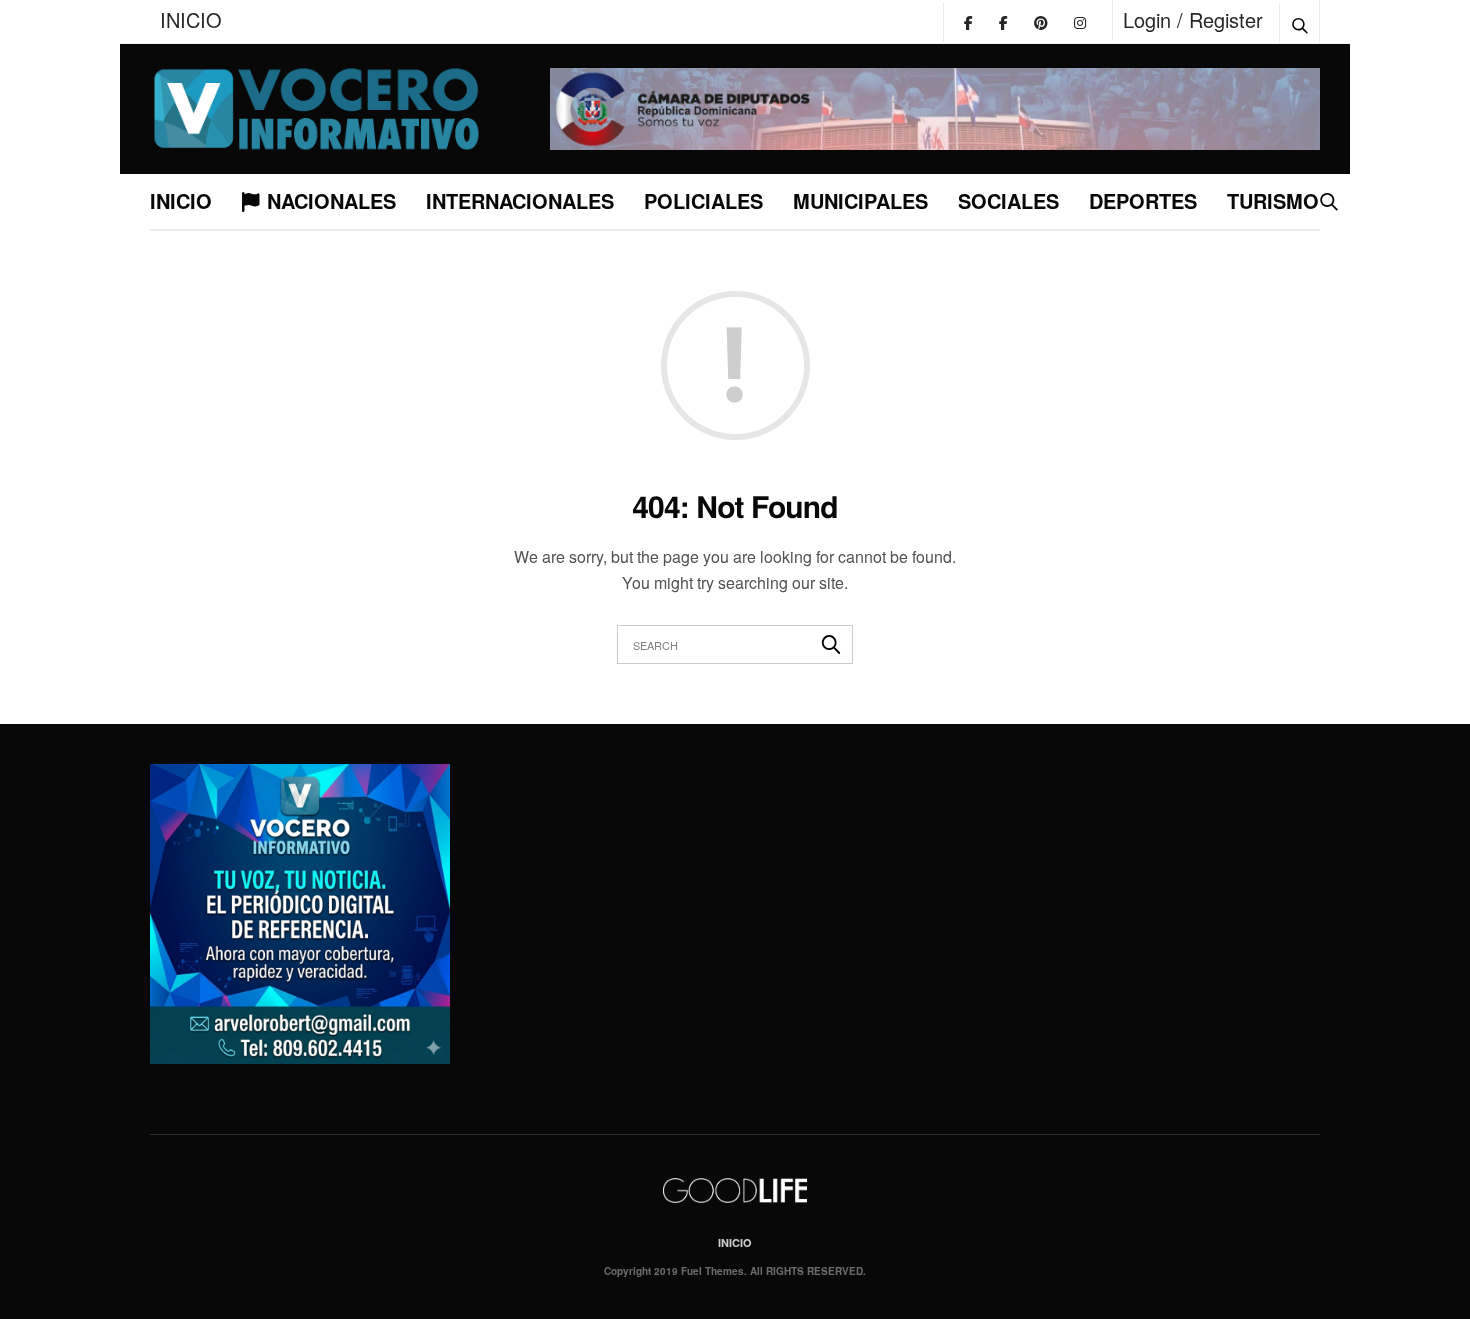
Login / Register (1193, 19)
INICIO (191, 19)
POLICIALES (703, 200)
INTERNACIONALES (520, 200)
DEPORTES (1143, 200)
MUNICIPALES (860, 200)
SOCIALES (1008, 200)
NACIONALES (331, 200)
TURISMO (1273, 200)
